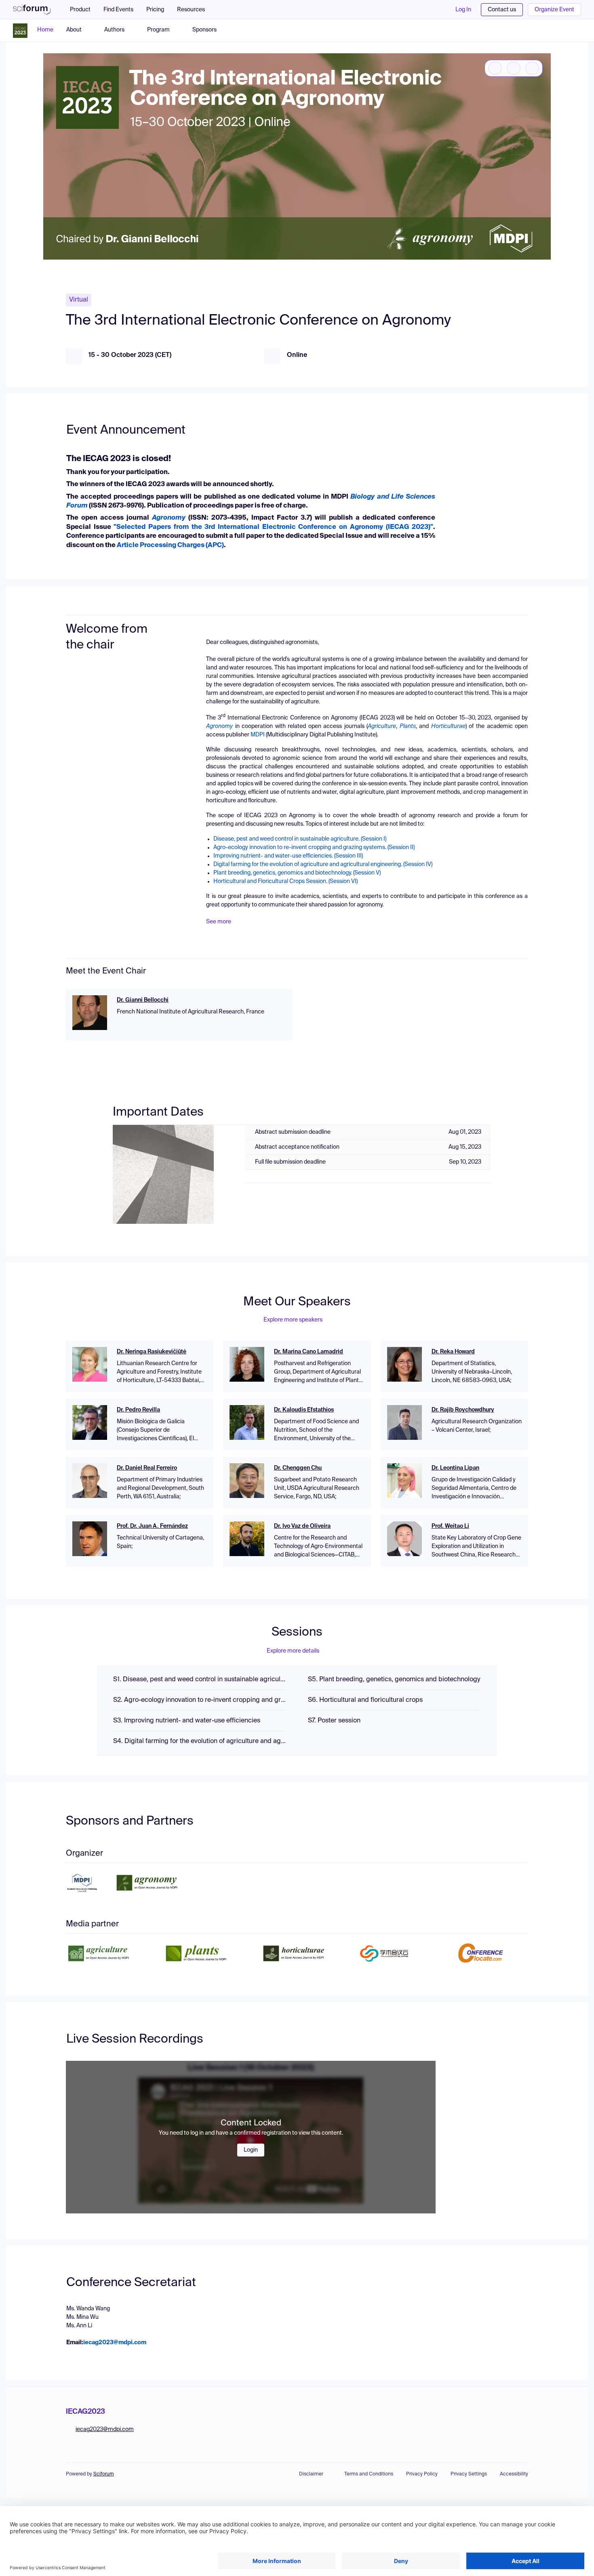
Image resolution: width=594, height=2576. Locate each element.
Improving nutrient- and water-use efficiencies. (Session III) (288, 856)
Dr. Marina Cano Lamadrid (309, 1352)
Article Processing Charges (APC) (170, 545)
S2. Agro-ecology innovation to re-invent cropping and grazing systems (200, 1700)
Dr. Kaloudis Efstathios (304, 1410)
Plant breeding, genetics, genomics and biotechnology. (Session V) (297, 873)
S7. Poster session (334, 1721)
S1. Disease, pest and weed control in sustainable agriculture (200, 1680)
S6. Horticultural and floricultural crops (365, 1700)
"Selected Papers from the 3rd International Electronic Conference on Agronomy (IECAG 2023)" (273, 527)
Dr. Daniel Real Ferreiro (147, 1468)
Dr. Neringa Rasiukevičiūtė (152, 1352)
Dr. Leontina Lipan (455, 1468)
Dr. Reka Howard (453, 1352)
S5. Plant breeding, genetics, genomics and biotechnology (394, 1680)
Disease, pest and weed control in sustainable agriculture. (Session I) (300, 839)
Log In (463, 10)
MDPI (258, 735)
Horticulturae (448, 726)
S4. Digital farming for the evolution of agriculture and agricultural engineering (200, 1741)
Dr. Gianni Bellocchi (143, 1000)
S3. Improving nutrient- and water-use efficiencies (187, 1721)
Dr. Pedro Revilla (138, 1410)
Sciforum (104, 2474)
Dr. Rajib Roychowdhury (463, 1410)
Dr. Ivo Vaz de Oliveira (302, 1526)
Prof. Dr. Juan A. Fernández (152, 1526)
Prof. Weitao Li (450, 1526)
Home (45, 30)
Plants (408, 726)
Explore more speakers (293, 1320)
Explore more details (293, 1651)
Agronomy (219, 726)
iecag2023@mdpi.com (115, 2343)
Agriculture (382, 726)
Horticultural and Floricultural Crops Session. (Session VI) (285, 881)
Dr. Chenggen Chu (298, 1468)
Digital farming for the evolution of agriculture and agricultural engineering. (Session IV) (323, 864)
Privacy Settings (469, 2474)
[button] (195, 10)
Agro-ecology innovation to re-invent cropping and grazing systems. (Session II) (314, 847)
